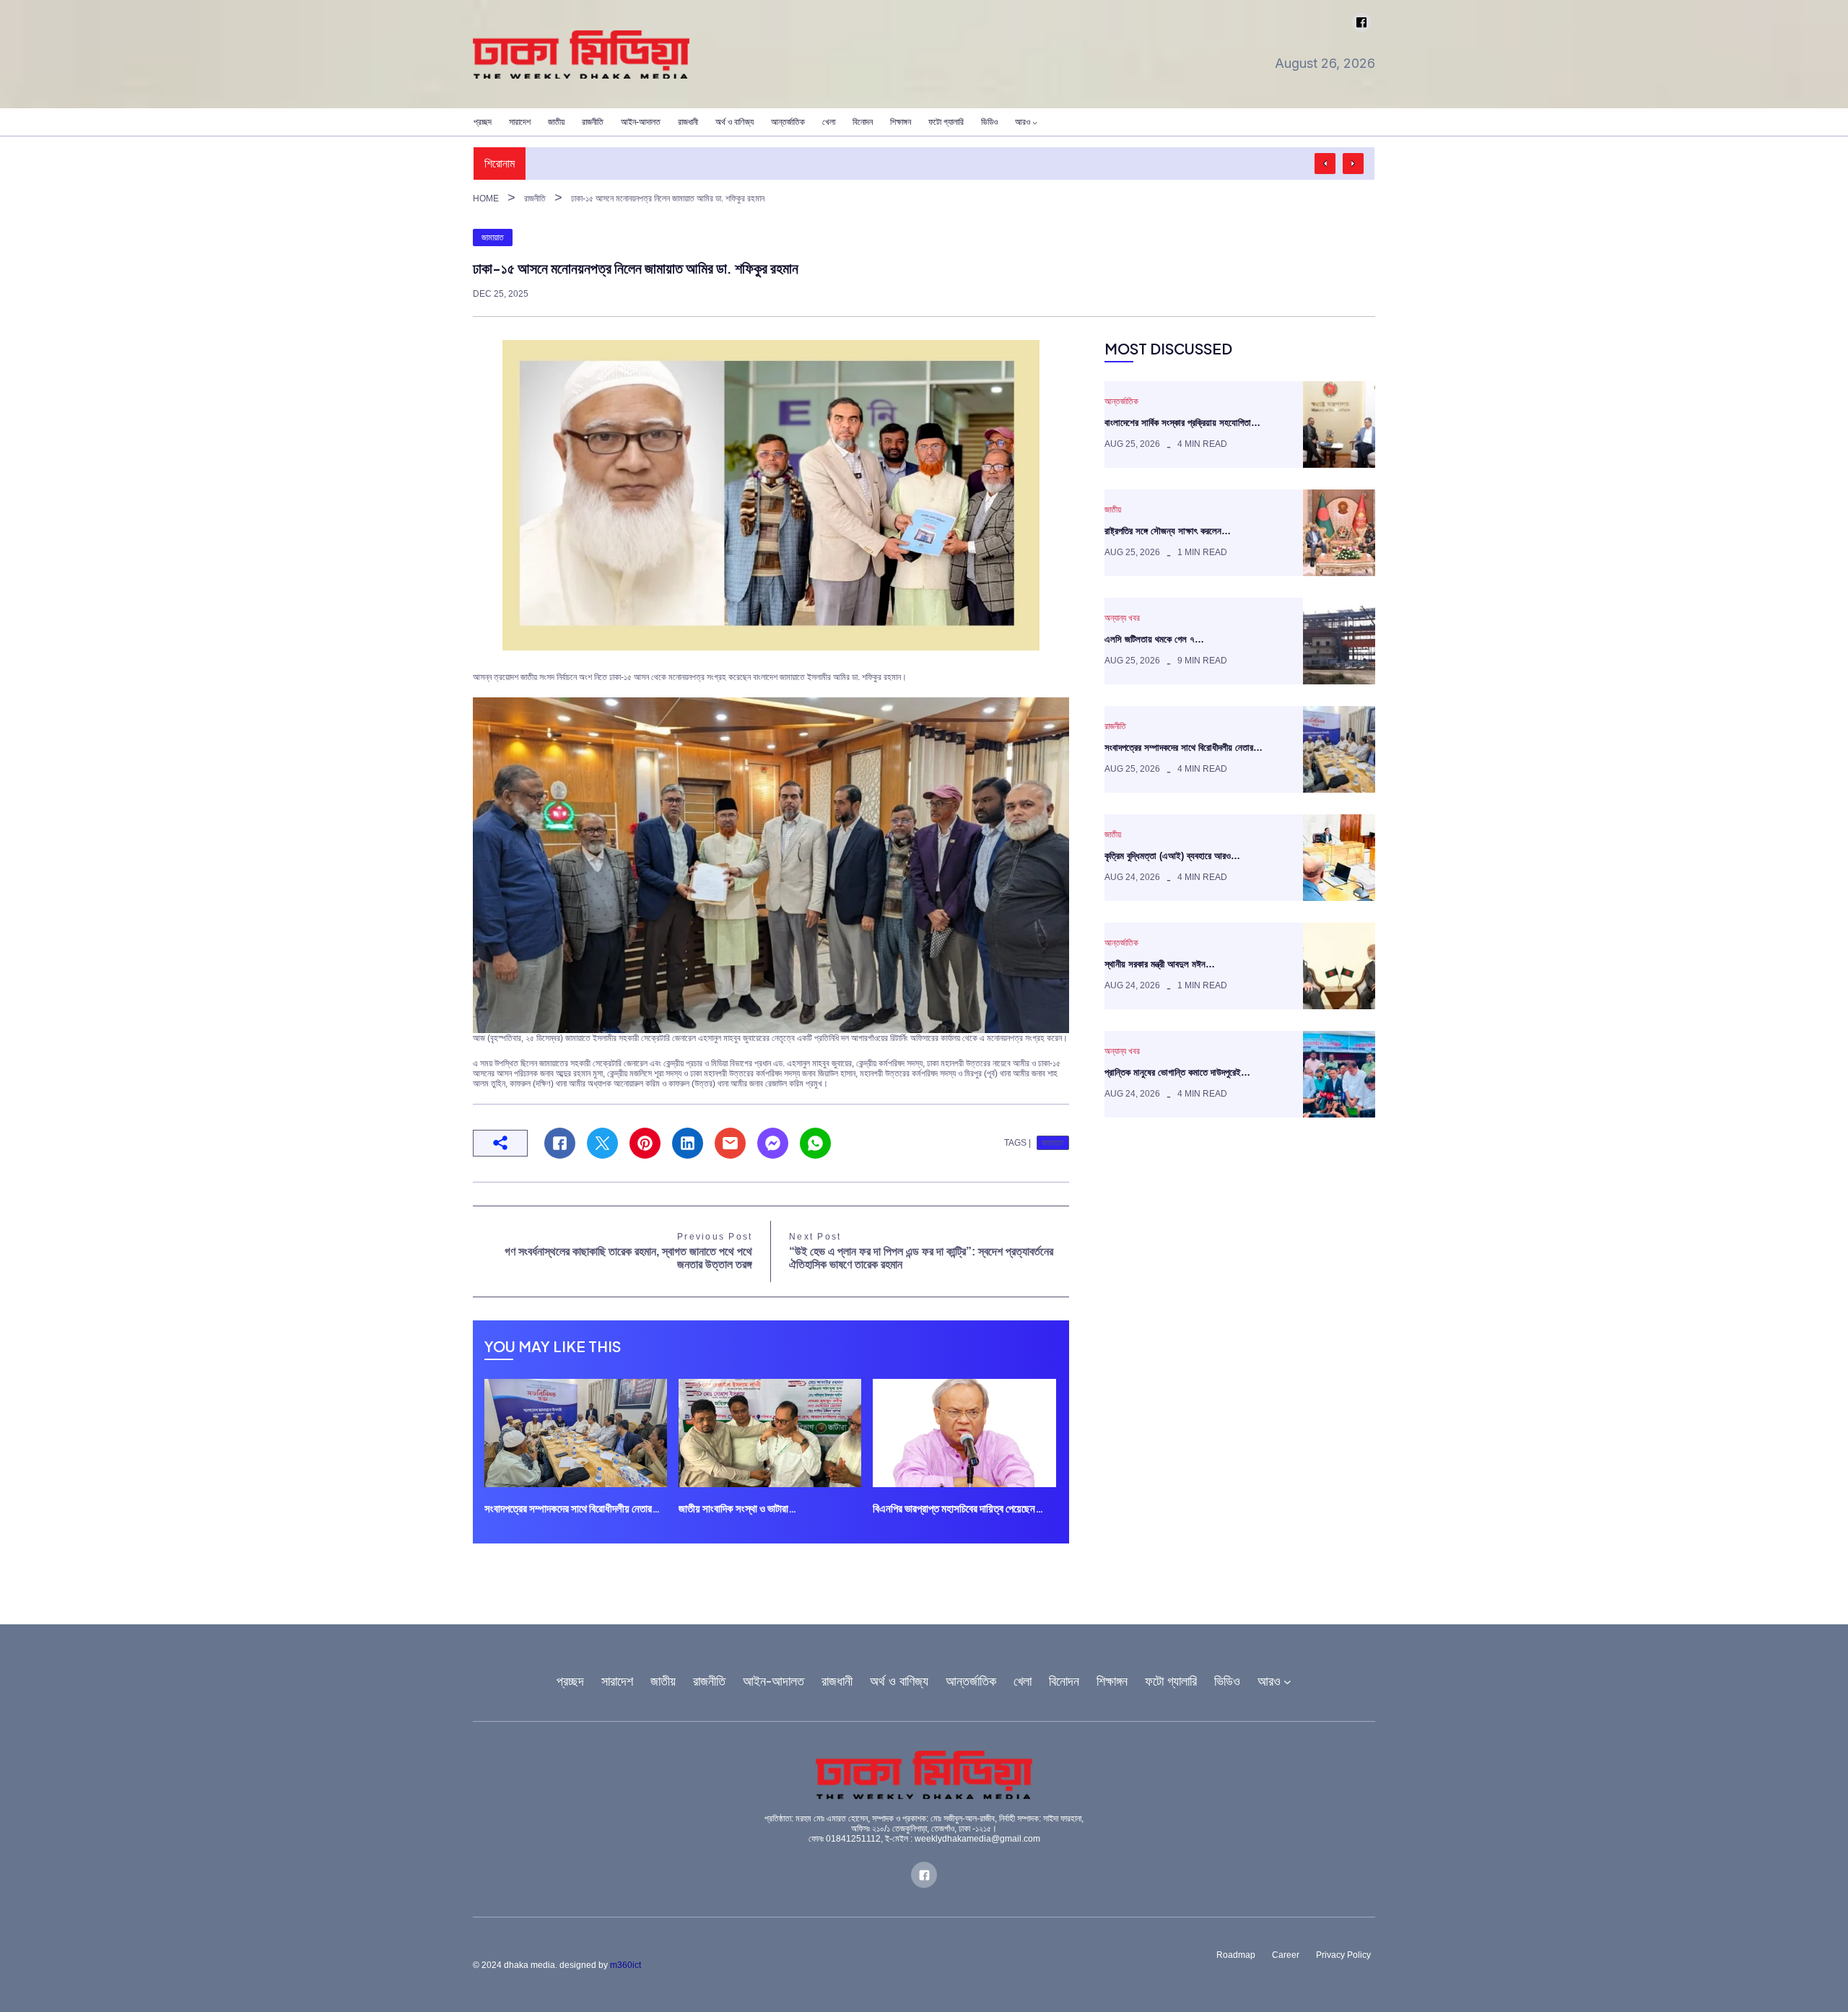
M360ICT (626, 1965)
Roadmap (1236, 1955)
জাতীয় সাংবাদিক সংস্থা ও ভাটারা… (737, 1508)
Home (486, 199)
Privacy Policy (1343, 1955)
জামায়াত (493, 238)
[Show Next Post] (1353, 164)
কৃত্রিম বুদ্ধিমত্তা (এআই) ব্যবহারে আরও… (1172, 856)
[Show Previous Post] (1325, 164)
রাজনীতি (535, 199)
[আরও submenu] (1035, 122)
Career (1286, 1955)
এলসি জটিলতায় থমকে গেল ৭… (1154, 639)
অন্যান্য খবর (1122, 618)
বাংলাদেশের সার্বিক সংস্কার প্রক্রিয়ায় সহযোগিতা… (1182, 423)
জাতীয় (1113, 510)
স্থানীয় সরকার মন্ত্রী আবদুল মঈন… (1160, 964)
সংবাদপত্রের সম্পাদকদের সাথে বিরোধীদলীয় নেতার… (572, 1508)
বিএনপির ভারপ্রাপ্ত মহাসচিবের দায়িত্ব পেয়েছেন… (958, 1508)
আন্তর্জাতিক (1121, 401)
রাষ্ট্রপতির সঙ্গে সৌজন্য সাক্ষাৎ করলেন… (1168, 531)
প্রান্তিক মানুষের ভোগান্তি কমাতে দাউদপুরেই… (1177, 1072)
